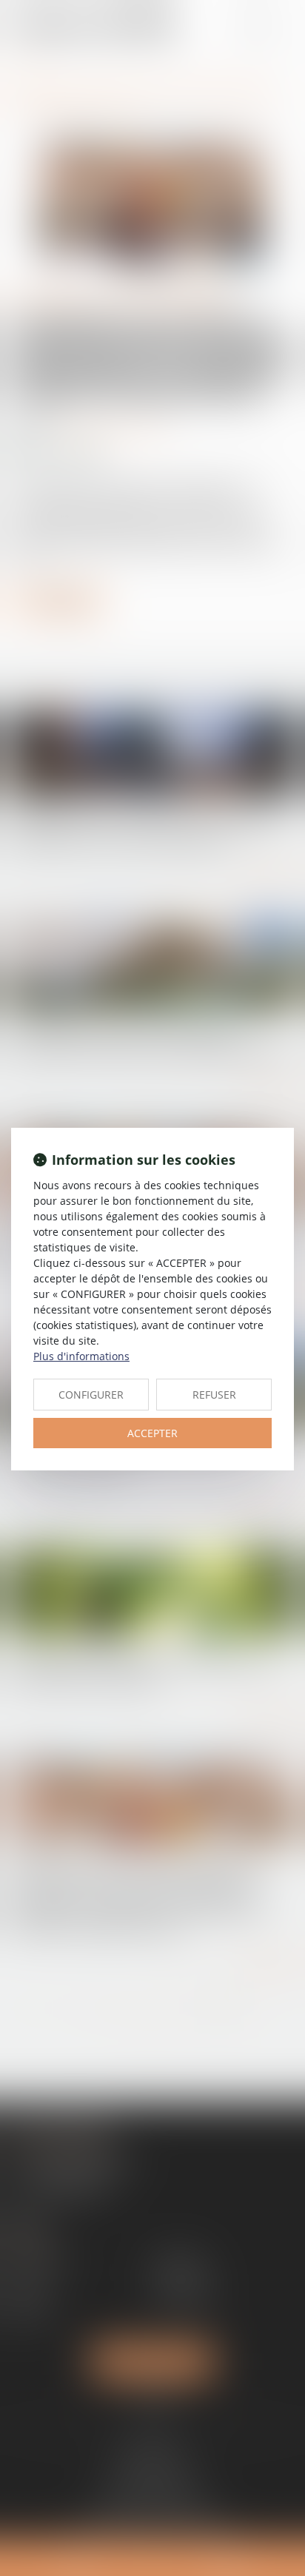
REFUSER (214, 1395)
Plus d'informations (81, 1356)
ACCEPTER (152, 1433)
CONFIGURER (91, 1395)
